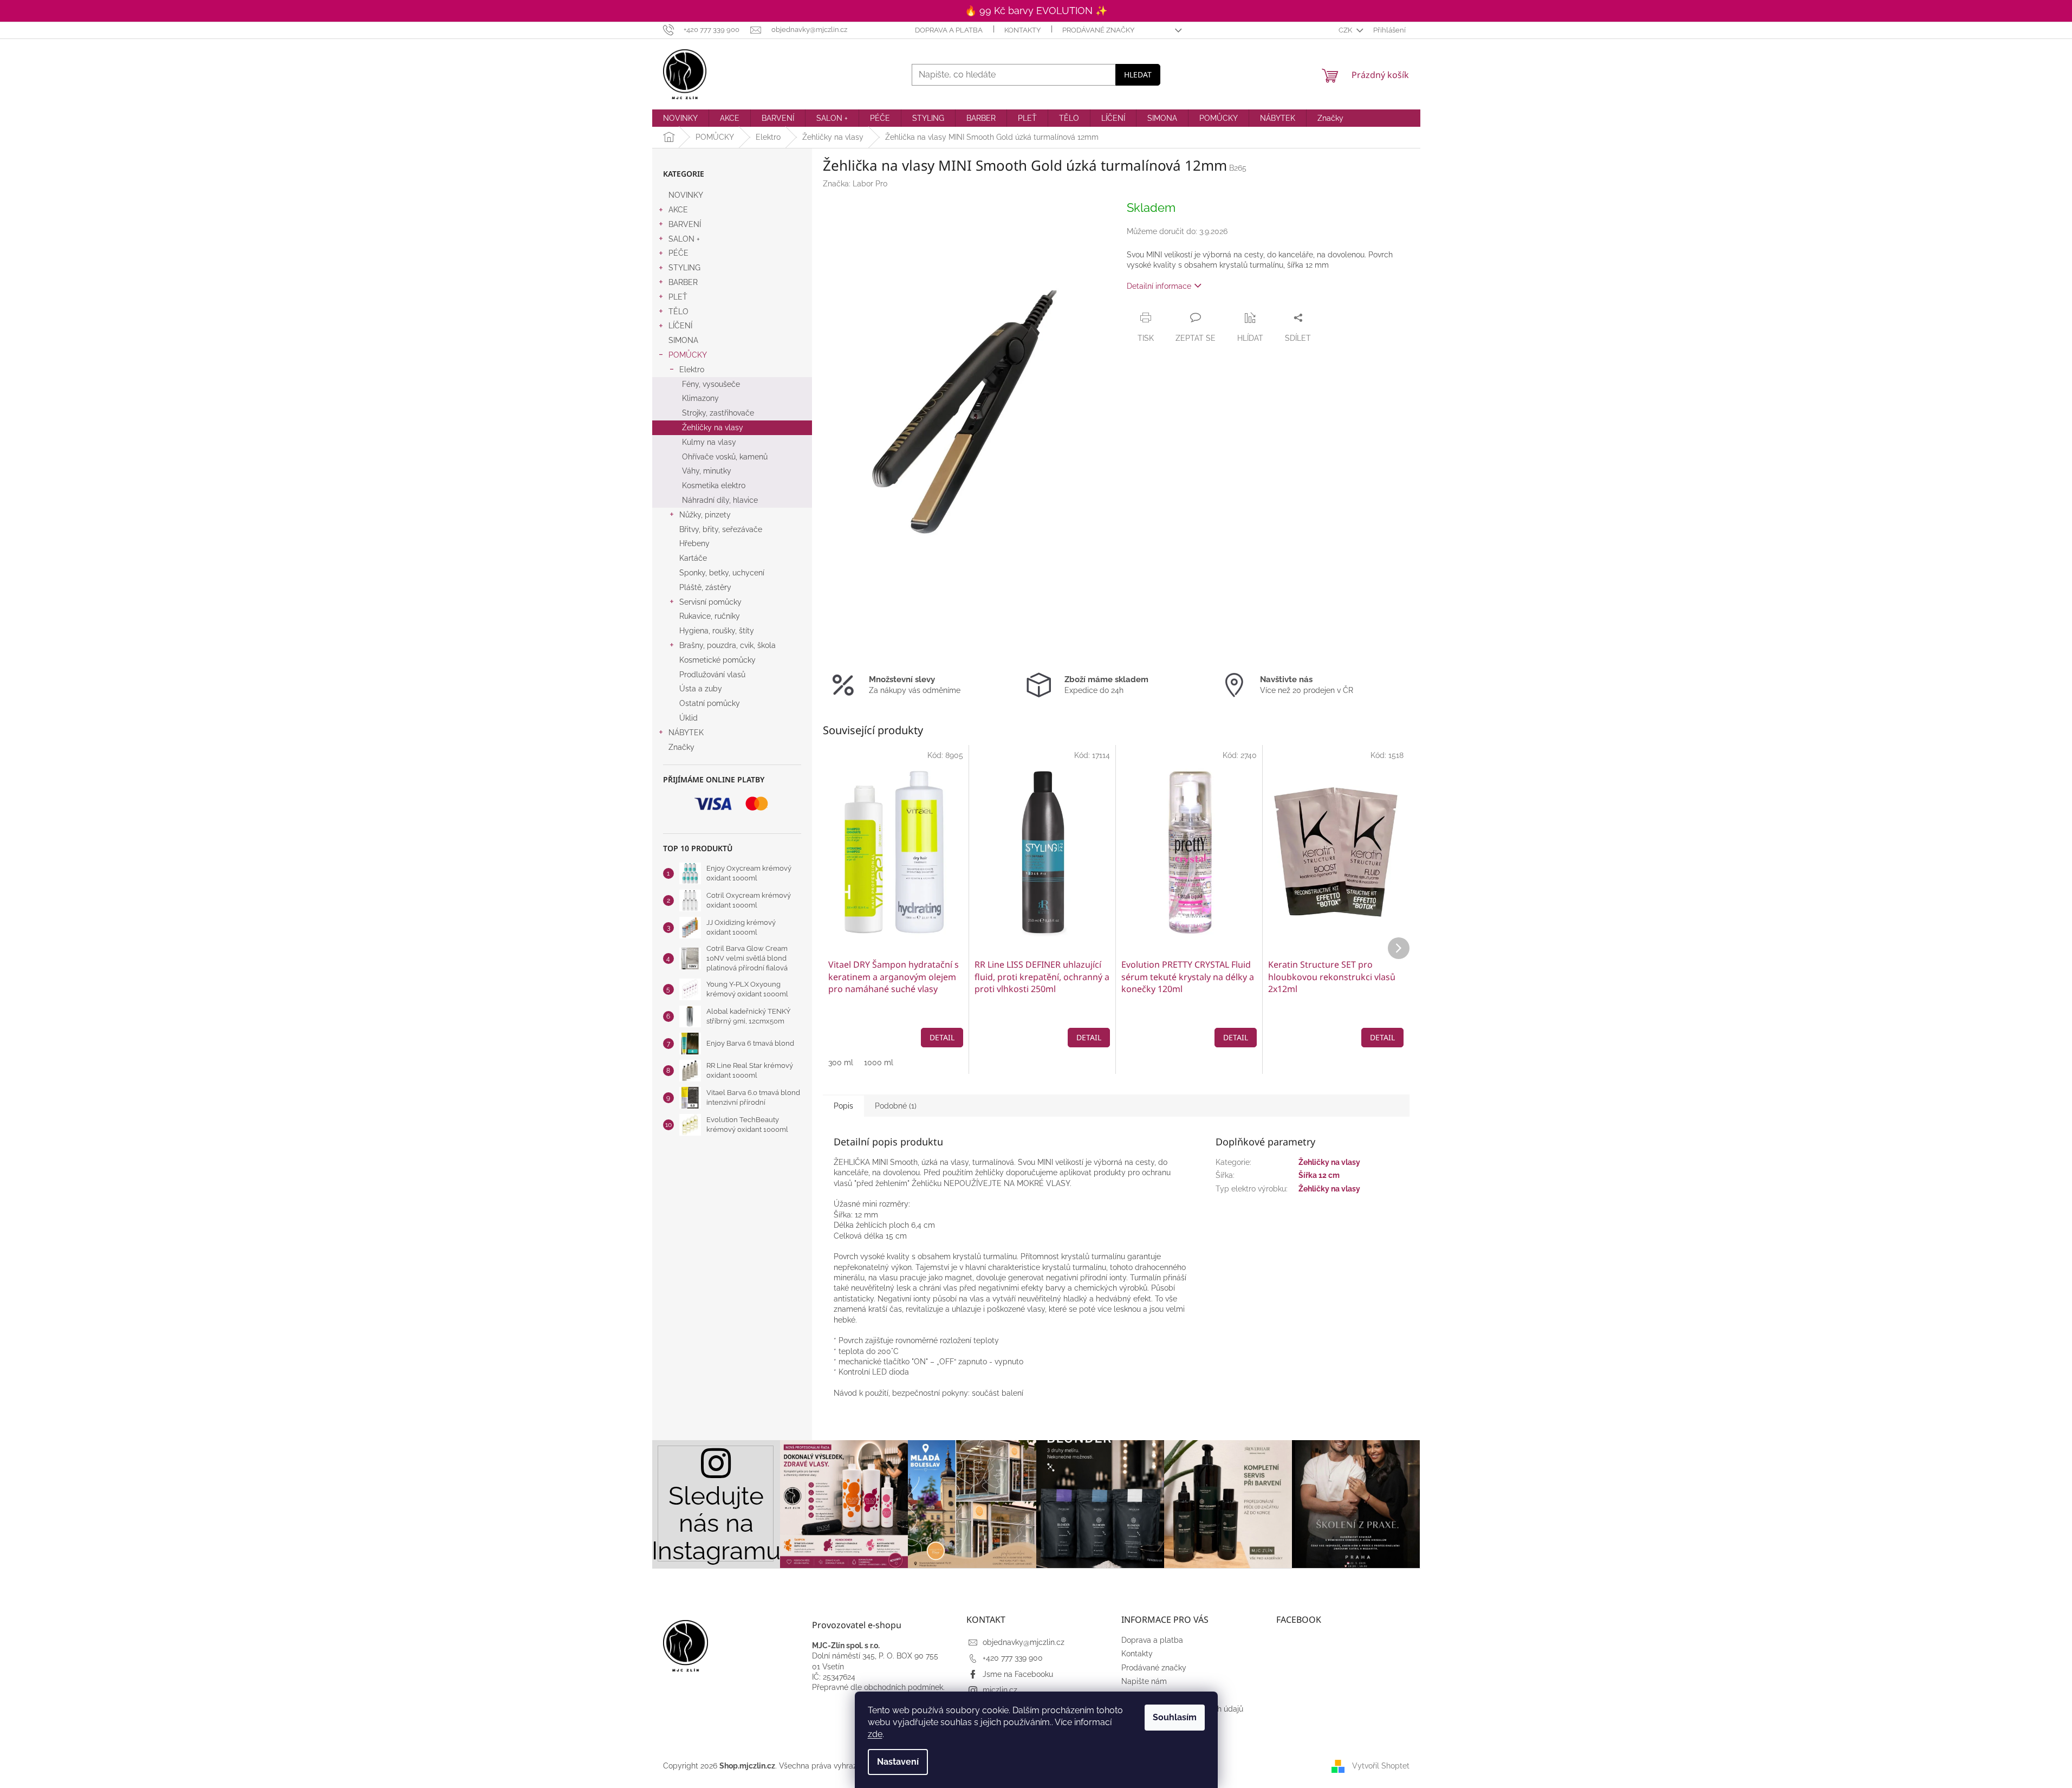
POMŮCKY (688, 355)
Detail (942, 1037)
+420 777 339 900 (1013, 1658)
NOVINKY (686, 195)
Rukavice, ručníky (710, 616)
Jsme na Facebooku (1018, 1674)
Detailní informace (1159, 286)
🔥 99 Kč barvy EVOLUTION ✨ (1036, 11)
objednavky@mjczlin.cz (1024, 1642)
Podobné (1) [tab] (896, 1106)
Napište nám (1144, 1681)
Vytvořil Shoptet (1381, 1766)
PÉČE (678, 253)
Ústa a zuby (701, 689)
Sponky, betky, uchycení (722, 573)
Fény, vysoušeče (711, 384)
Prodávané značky (1098, 30)
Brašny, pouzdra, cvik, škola (728, 645)
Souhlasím (1175, 1717)
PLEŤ (678, 297)
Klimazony (700, 398)
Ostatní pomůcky (710, 703)
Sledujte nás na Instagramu (716, 1523)
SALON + (684, 239)
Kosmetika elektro (714, 485)
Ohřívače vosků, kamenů (725, 457)
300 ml (841, 1063)
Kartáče (693, 558)
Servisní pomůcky (710, 602)
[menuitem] (680, 118)
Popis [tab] (843, 1106)
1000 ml (879, 1063)
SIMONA (683, 340)
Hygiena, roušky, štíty (717, 631)
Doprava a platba (949, 30)
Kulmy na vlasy (709, 442)
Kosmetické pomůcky (717, 660)
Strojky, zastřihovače (718, 413)
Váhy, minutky (707, 471)
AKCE (678, 210)
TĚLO (678, 312)
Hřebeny (694, 543)
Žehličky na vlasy (713, 427)
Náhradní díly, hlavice (720, 500)
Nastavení (898, 1762)
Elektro (692, 370)
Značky (681, 747)
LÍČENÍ (680, 326)
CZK (1346, 30)
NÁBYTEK (686, 733)
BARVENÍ (685, 224)
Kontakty (1022, 30)
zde (875, 1734)
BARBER (683, 282)
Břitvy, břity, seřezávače (721, 529)
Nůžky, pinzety (705, 515)
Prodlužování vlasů (712, 675)
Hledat (1138, 74)
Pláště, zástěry (705, 587)
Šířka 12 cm (1319, 1175)
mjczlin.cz (1000, 1690)
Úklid (688, 718)
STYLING (684, 268)
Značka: (855, 184)
